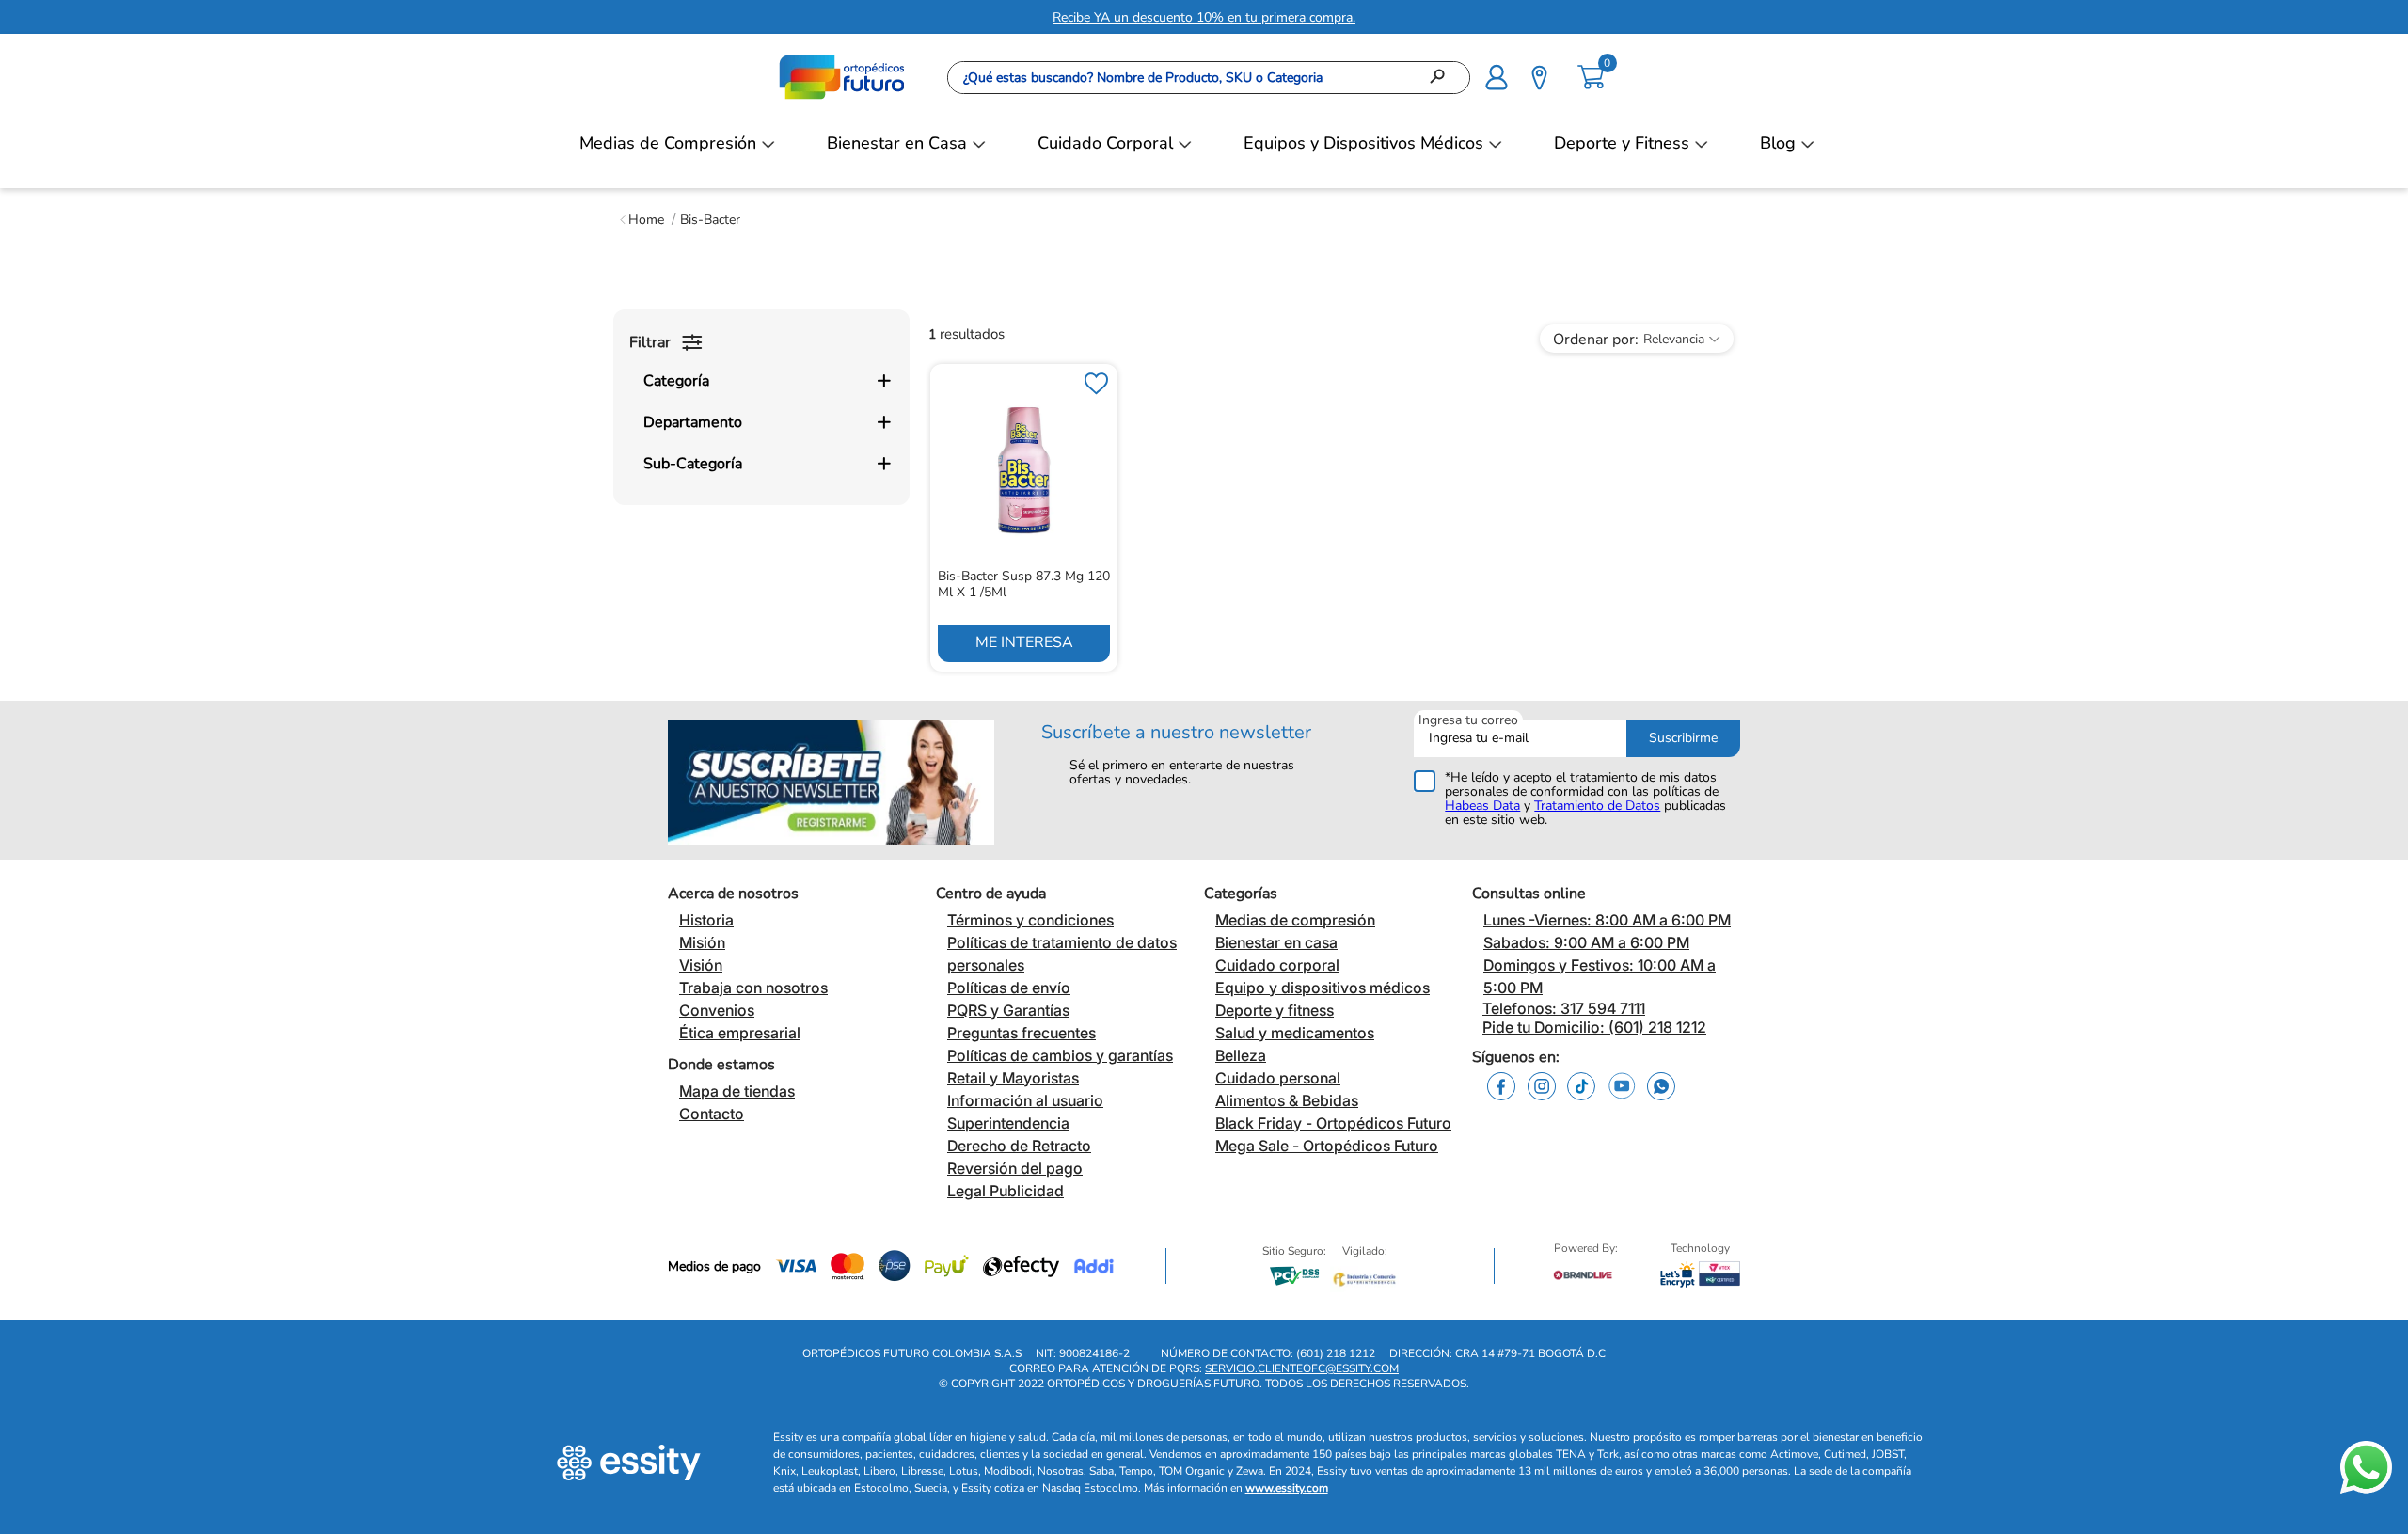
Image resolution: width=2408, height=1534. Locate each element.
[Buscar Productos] (1443, 78)
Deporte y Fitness (1622, 143)
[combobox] (1209, 78)
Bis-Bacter (710, 220)
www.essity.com (1287, 1488)
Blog (1778, 143)
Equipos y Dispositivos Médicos (1363, 143)
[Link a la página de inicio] (642, 220)
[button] (1497, 75)
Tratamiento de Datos (1597, 806)
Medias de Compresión (668, 143)
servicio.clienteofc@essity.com (1302, 1368)
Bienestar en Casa (897, 143)
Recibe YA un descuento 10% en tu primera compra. (1204, 17)
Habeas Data (1482, 806)
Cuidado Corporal (1105, 143)
